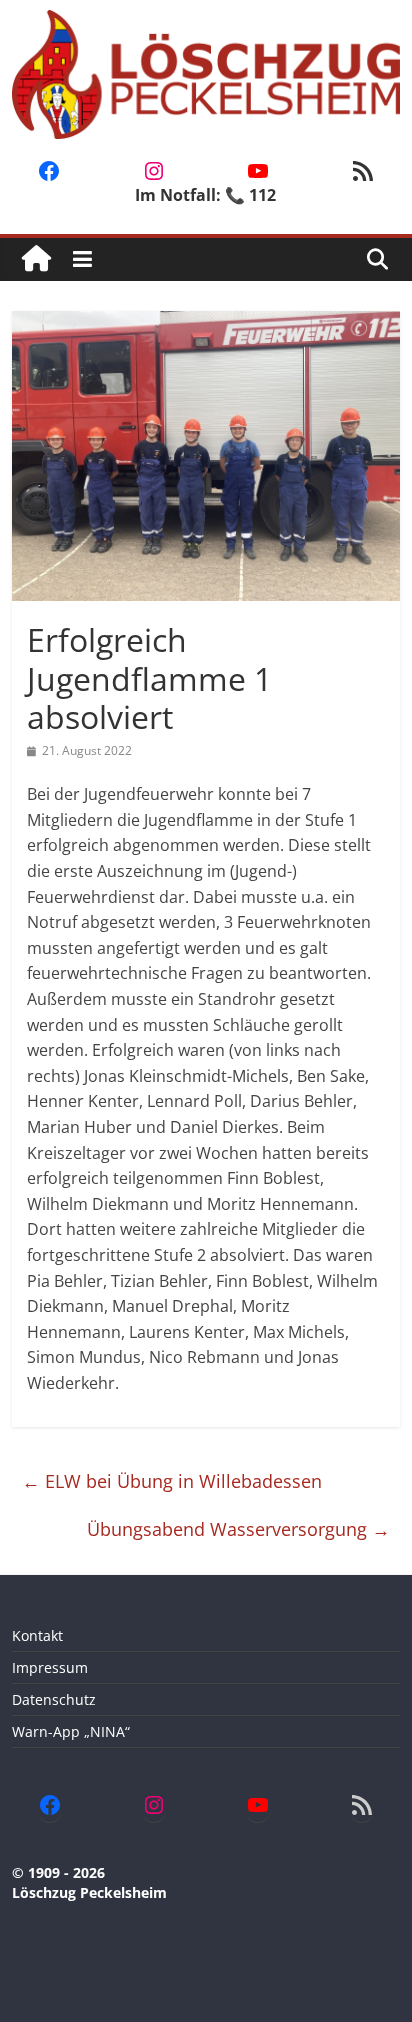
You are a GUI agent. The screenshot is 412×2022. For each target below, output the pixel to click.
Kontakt (37, 1635)
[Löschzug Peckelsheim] (36, 259)
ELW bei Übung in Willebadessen (172, 1481)
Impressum (50, 1667)
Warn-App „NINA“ (71, 1731)
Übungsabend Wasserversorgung (238, 1529)
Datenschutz (54, 1699)
